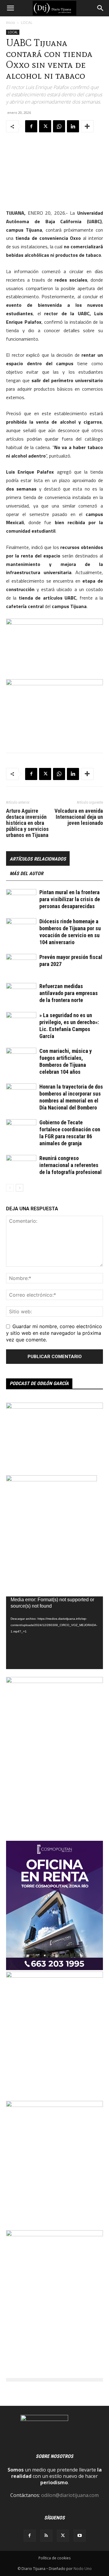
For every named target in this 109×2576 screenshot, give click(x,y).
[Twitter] (45, 126)
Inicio (11, 23)
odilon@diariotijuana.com (70, 2495)
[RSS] (46, 2536)
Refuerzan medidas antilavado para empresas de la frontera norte (69, 993)
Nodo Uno (83, 2569)
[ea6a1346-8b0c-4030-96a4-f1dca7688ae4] (54, 1681)
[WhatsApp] (59, 126)
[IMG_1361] (54, 1976)
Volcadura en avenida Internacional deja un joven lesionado (79, 817)
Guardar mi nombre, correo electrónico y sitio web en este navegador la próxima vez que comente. (54, 1333)
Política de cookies (54, 2558)
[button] (10, 8)
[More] (87, 126)
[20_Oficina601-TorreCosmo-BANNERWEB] (54, 1968)
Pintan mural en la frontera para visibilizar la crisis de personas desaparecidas (70, 899)
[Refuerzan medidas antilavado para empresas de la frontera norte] (21, 993)
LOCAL (27, 23)
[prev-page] (10, 1188)
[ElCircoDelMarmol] (54, 1407)
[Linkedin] (73, 126)
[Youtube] (80, 2536)
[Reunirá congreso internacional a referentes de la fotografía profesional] (21, 1165)
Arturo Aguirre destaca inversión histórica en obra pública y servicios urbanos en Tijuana (27, 823)
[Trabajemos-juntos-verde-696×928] (54, 2234)
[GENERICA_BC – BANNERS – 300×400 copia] (51, 1480)
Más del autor (26, 873)
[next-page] (20, 1188)
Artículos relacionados (38, 859)
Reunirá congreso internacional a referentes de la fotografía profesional (71, 1165)
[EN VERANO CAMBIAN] (54, 2105)
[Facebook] (31, 126)
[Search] (101, 8)
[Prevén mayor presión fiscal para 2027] (21, 964)
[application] (54, 1633)
